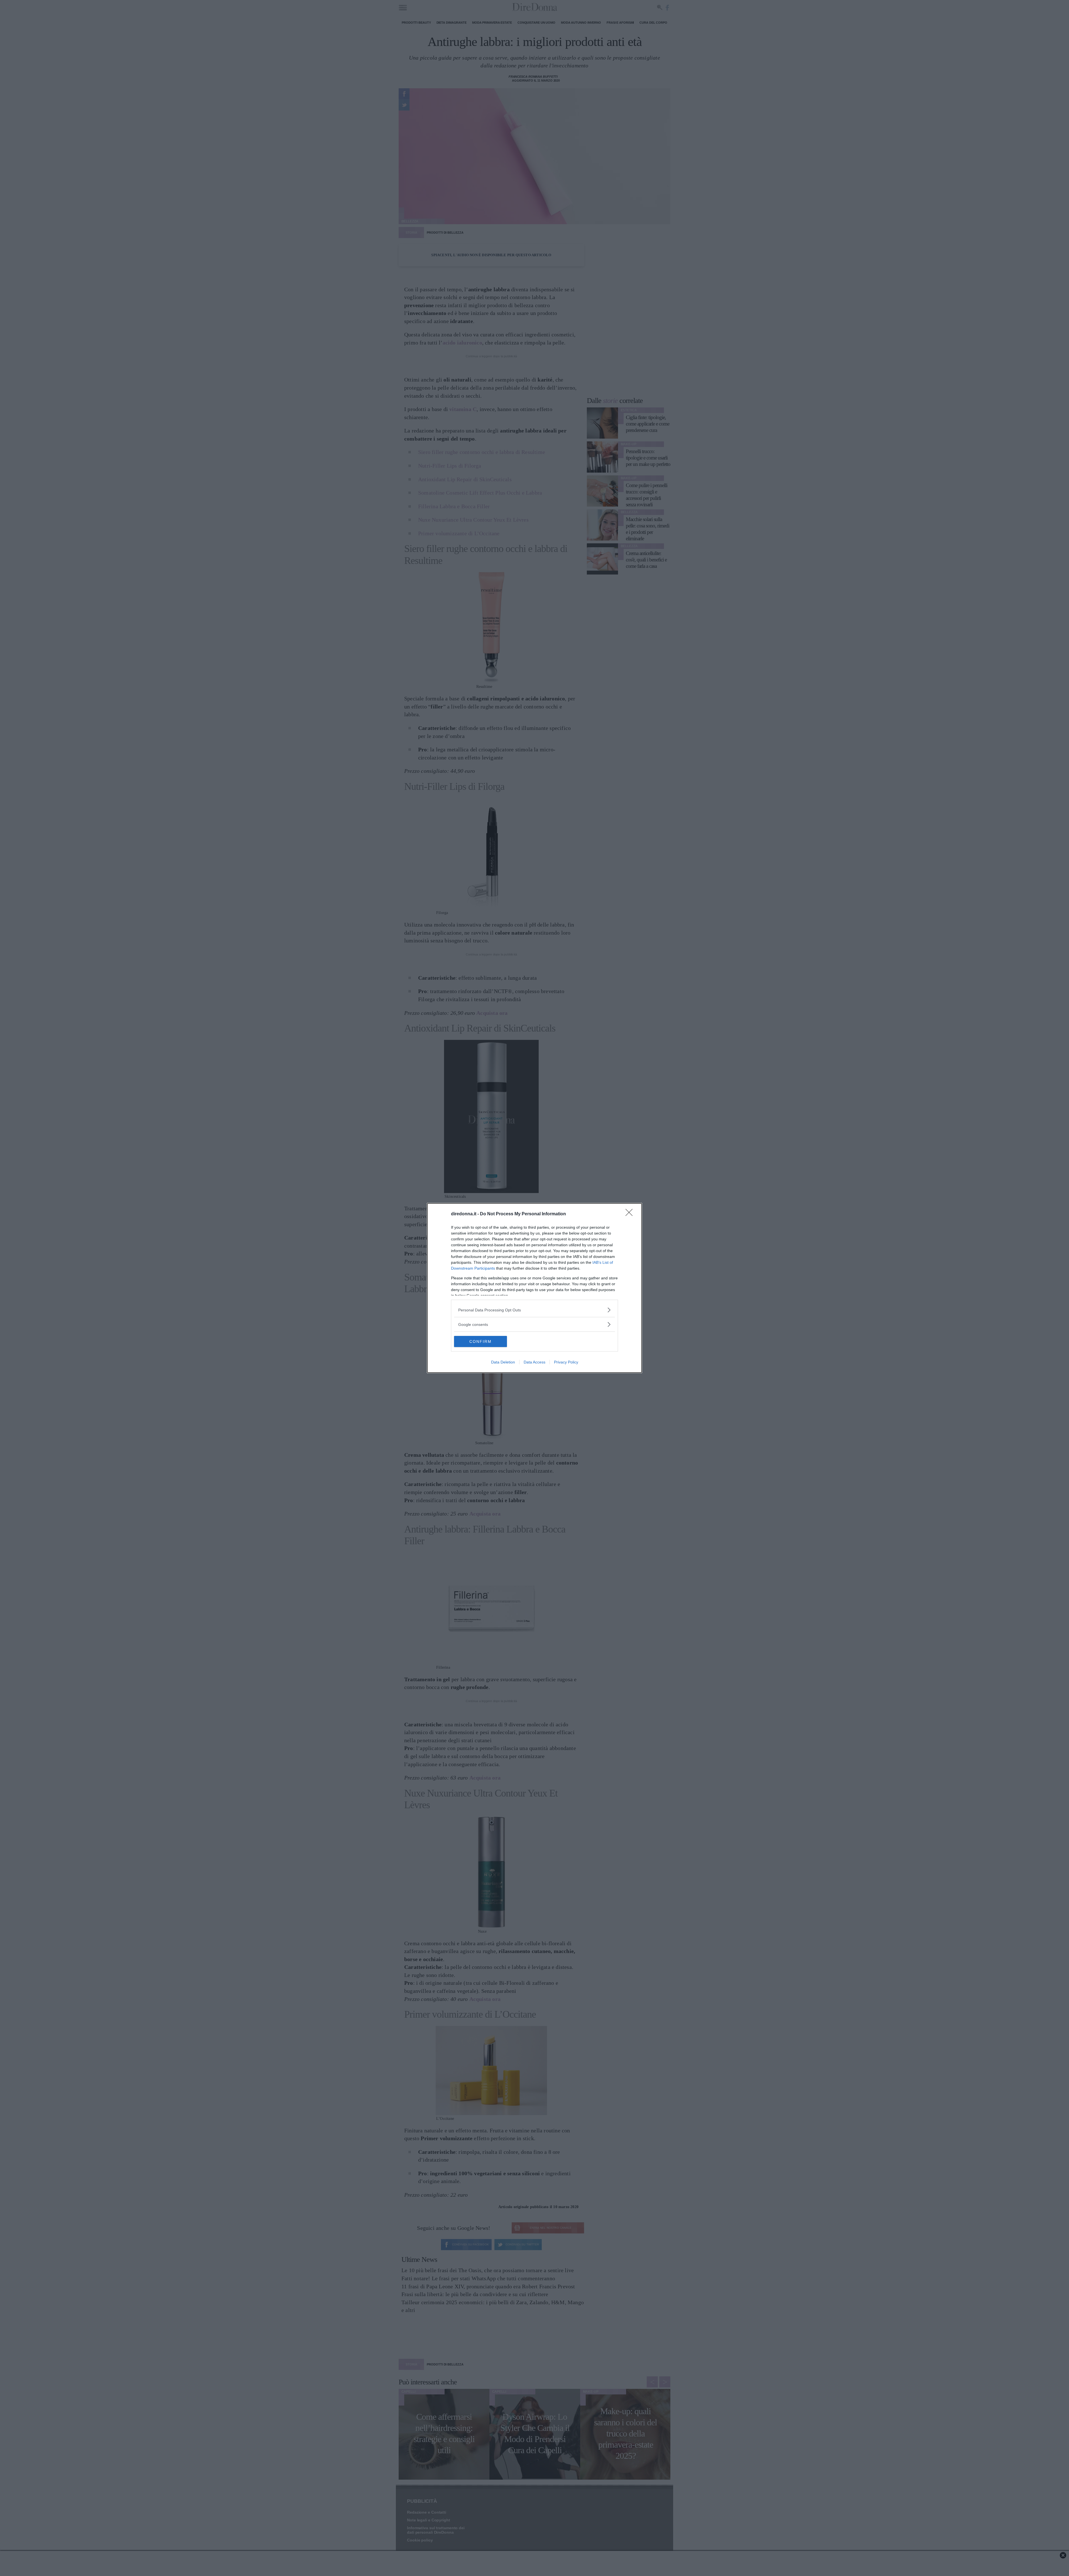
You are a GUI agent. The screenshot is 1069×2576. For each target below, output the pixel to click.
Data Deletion (503, 1362)
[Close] (631, 1214)
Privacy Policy (566, 1362)
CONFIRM (480, 1341)
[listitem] (534, 1310)
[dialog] (534, 1288)
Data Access (534, 1362)
